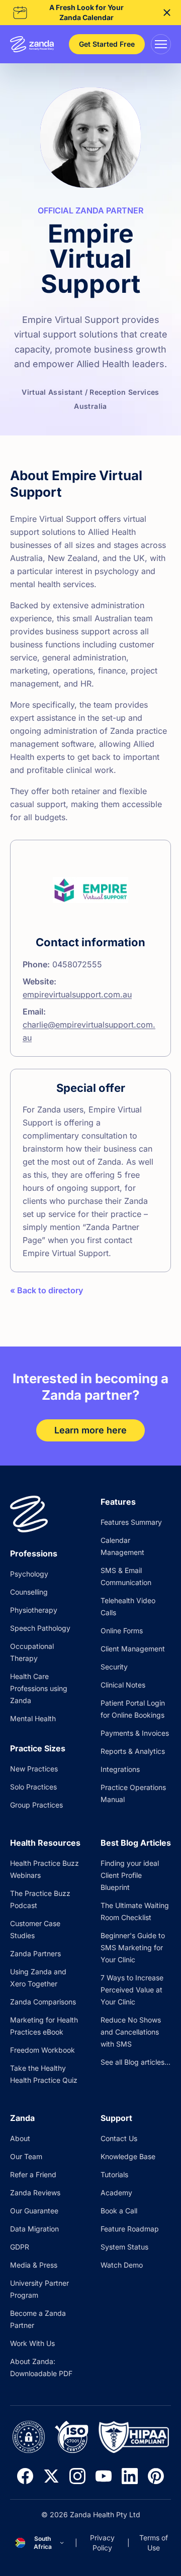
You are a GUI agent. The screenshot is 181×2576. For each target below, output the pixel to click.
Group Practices (36, 1805)
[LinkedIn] (130, 2476)
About (20, 2138)
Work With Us (32, 2343)
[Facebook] (25, 2476)
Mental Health (33, 1718)
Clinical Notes (123, 1685)
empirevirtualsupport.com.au (77, 994)
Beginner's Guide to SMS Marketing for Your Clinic (133, 1947)
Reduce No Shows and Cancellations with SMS (131, 2032)
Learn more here (90, 1430)
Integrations (120, 1769)
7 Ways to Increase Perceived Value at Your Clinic (132, 1990)
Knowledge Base (128, 2156)
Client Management (133, 1649)
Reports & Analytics (133, 1751)
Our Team (26, 2156)
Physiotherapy (34, 1610)
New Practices (34, 1769)
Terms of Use (154, 2543)
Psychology (29, 1574)
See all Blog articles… (135, 2062)
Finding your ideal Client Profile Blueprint (130, 1875)
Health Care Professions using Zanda (39, 1688)
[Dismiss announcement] (167, 13)
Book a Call (119, 2211)
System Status (124, 2247)
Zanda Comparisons (43, 2002)
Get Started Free (107, 44)
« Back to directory (47, 1290)
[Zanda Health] (32, 44)
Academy (116, 2193)
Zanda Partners (35, 1953)
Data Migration (34, 2229)
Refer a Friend (33, 2174)
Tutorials (114, 2174)
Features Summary (131, 1522)
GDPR (20, 2247)
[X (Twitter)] (51, 2476)
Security (114, 1667)
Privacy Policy (102, 2543)
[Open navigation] (161, 44)
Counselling (29, 1592)
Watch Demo (122, 2265)
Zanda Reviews (35, 2193)
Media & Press (34, 2265)
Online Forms (122, 1631)
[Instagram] (77, 2476)
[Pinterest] (156, 2476)
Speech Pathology (40, 1628)
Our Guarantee (34, 2211)
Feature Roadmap (130, 2229)
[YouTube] (104, 2476)
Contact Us (119, 2138)
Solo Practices (33, 1787)
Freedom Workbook (42, 2050)
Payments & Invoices (135, 1733)
